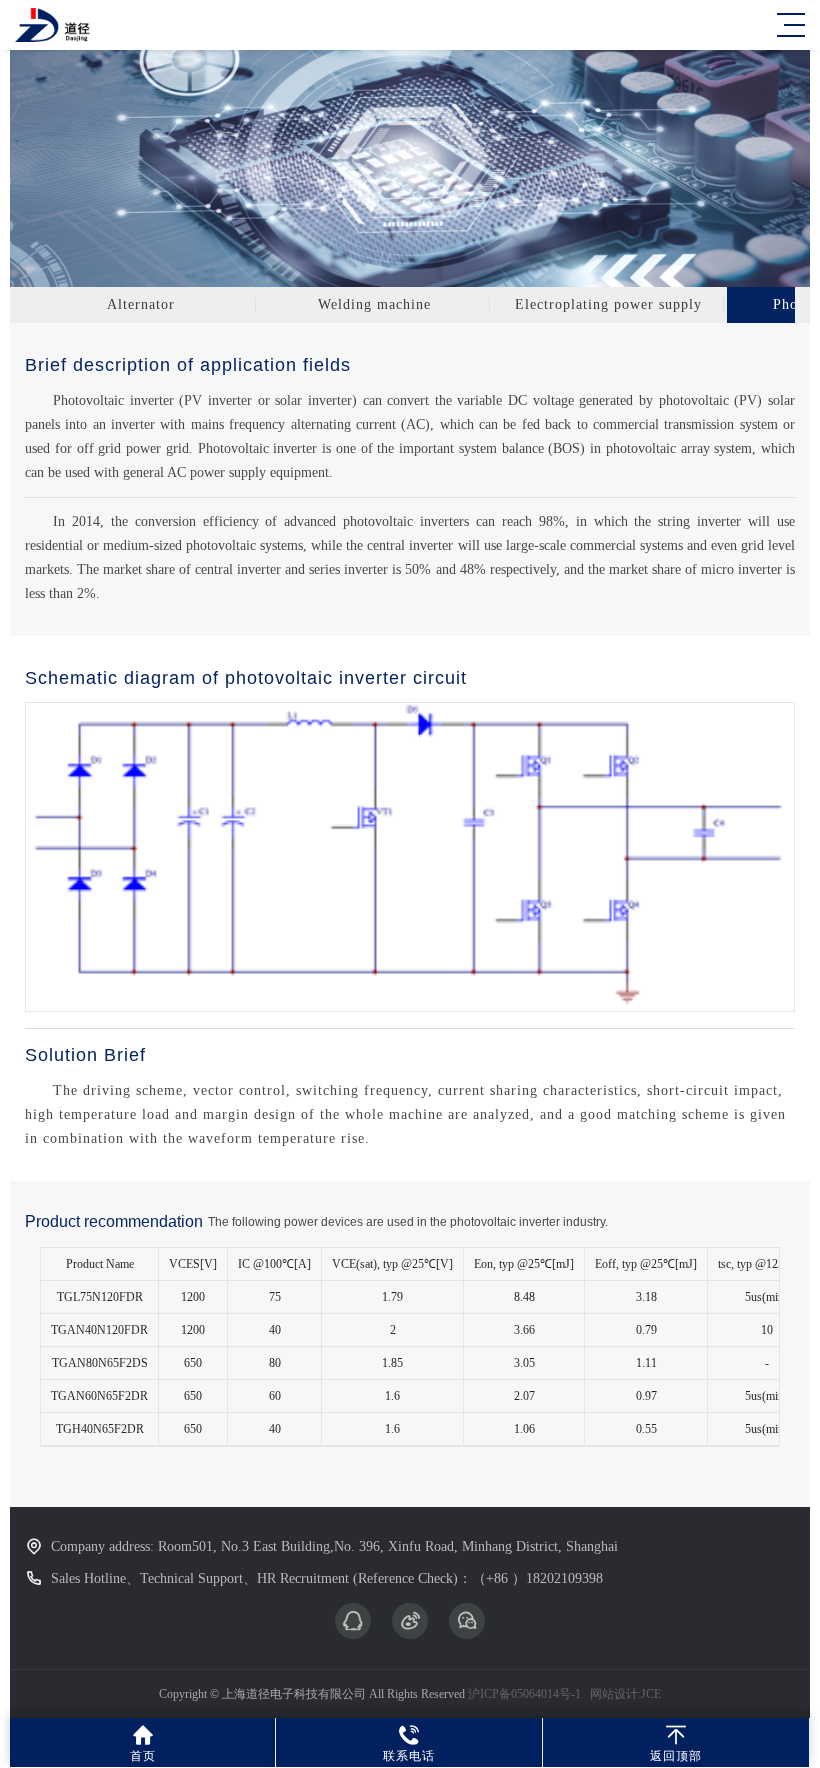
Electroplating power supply (608, 304)
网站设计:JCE (624, 1694)
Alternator (141, 304)
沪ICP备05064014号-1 (524, 1694)
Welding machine (374, 304)
